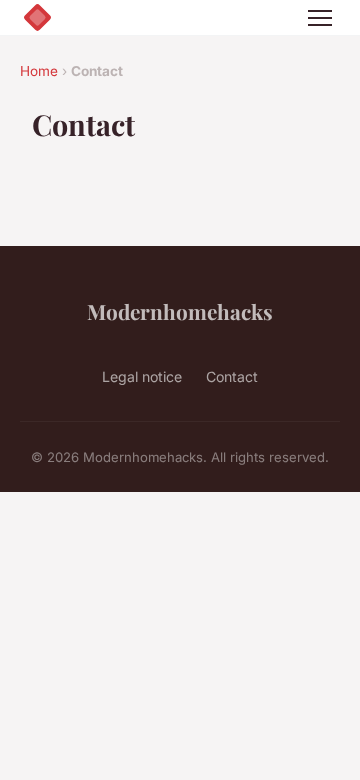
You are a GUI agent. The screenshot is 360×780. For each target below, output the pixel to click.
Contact (232, 376)
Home (39, 71)
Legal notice (142, 376)
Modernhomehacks (180, 311)
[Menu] (320, 18)
